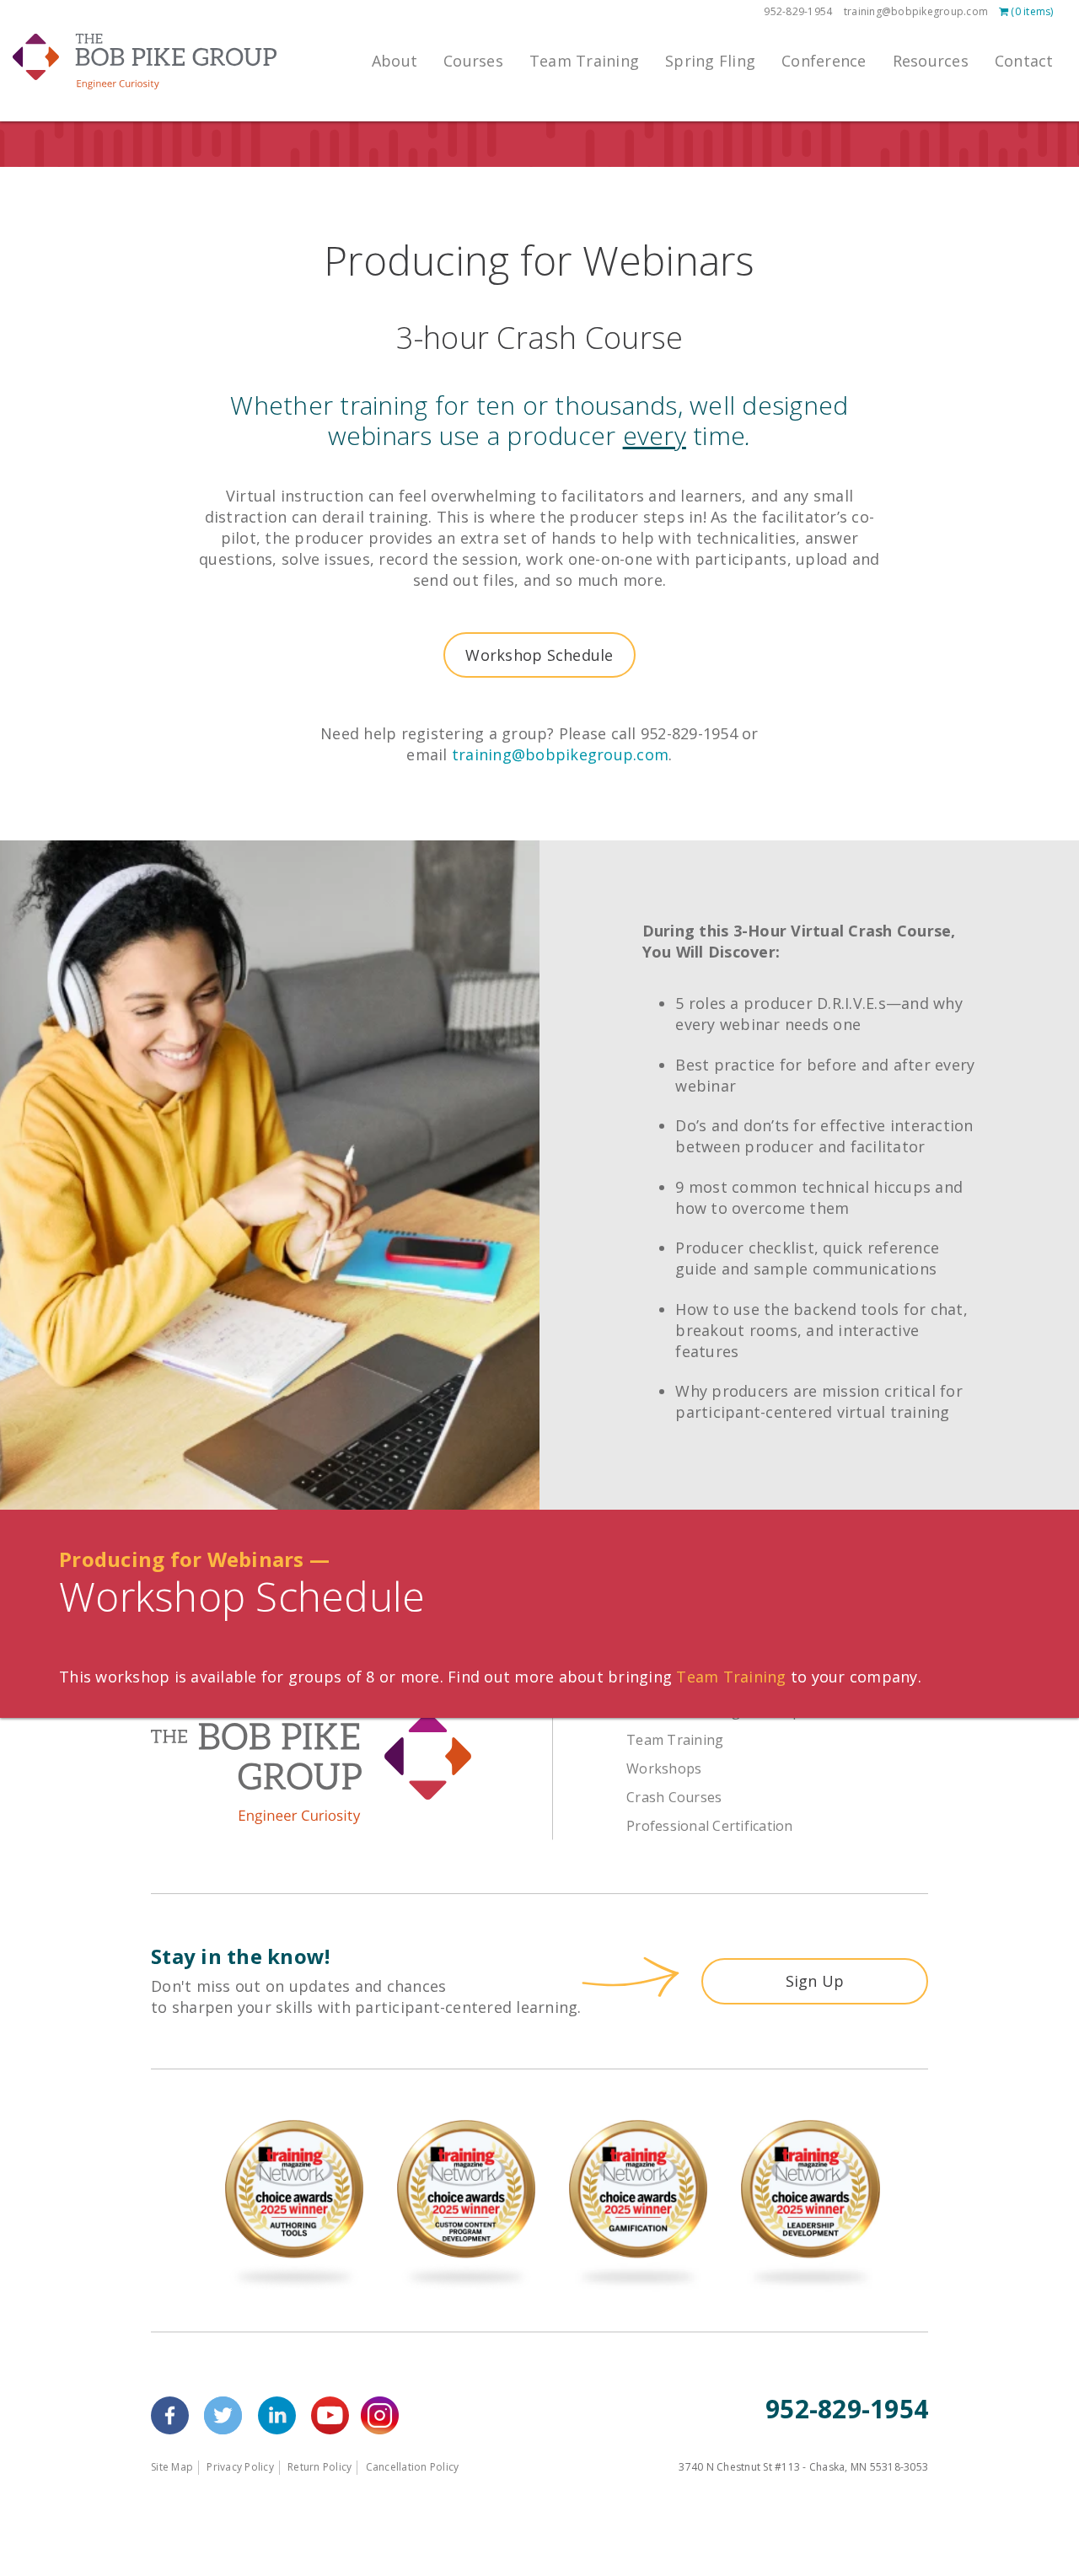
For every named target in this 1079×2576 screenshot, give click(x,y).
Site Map (172, 2467)
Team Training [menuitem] (584, 61)
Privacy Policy (240, 2467)
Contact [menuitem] (1024, 61)
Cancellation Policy (413, 2467)
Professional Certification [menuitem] (710, 1826)
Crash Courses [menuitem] (674, 1797)
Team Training (731, 1677)
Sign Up (815, 1981)
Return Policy (319, 2467)
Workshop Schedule (539, 655)
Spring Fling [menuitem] (710, 61)
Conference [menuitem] (824, 61)
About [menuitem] (395, 61)
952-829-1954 (798, 11)
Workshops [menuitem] (664, 1768)
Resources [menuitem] (931, 61)
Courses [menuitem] (473, 61)
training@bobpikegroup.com (916, 11)
